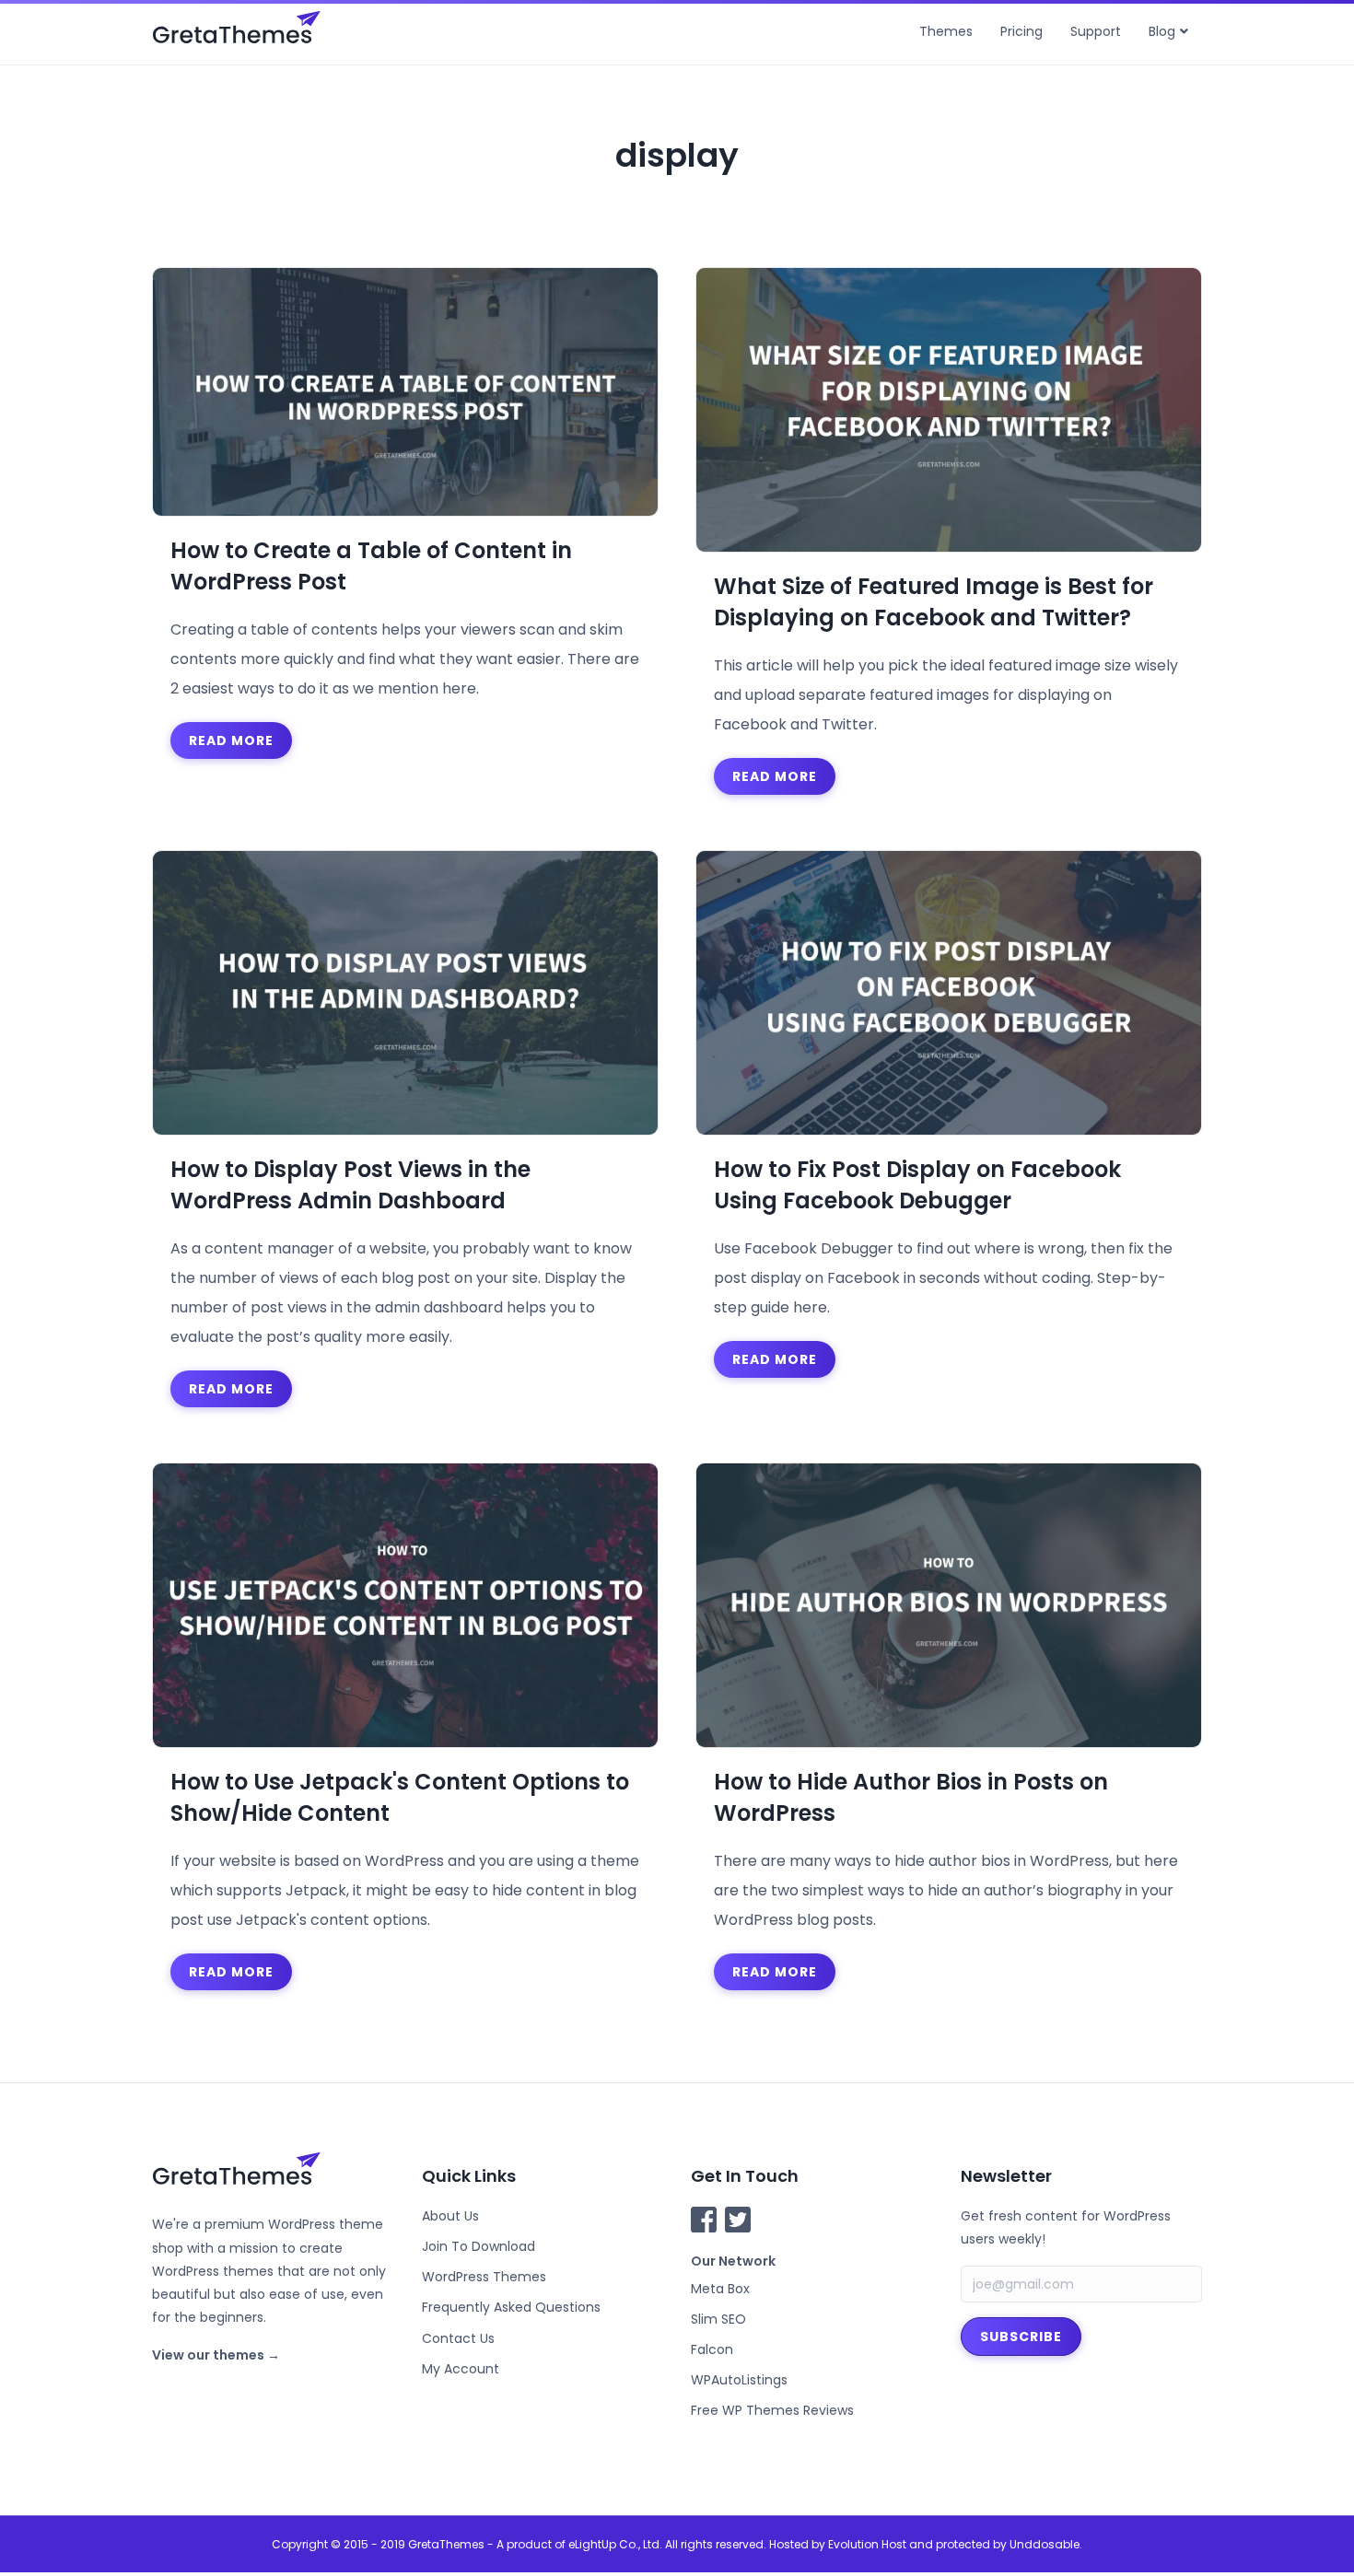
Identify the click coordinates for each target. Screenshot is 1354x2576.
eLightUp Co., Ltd (614, 2544)
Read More (231, 740)
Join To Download (479, 2246)
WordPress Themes (484, 2277)
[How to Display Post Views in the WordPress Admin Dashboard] (405, 992)
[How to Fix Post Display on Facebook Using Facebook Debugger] (949, 992)
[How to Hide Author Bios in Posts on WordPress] (949, 1605)
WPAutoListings (739, 2380)
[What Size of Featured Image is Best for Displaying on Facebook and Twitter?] (949, 408)
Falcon (712, 2349)
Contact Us (458, 2338)
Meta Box (720, 2289)
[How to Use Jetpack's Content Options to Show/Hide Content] (405, 1605)
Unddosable (1045, 2544)
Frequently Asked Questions (511, 2307)
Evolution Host (867, 2544)
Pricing (1021, 31)
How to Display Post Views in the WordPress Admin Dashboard (350, 1185)
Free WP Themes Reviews (772, 2410)
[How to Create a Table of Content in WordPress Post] (405, 391)
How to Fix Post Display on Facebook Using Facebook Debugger (917, 1185)
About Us (450, 2216)
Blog (1162, 31)
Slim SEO (718, 2319)
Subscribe (1021, 2337)
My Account (461, 2369)
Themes (946, 31)
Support (1096, 31)
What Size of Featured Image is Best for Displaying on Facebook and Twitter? (934, 602)
